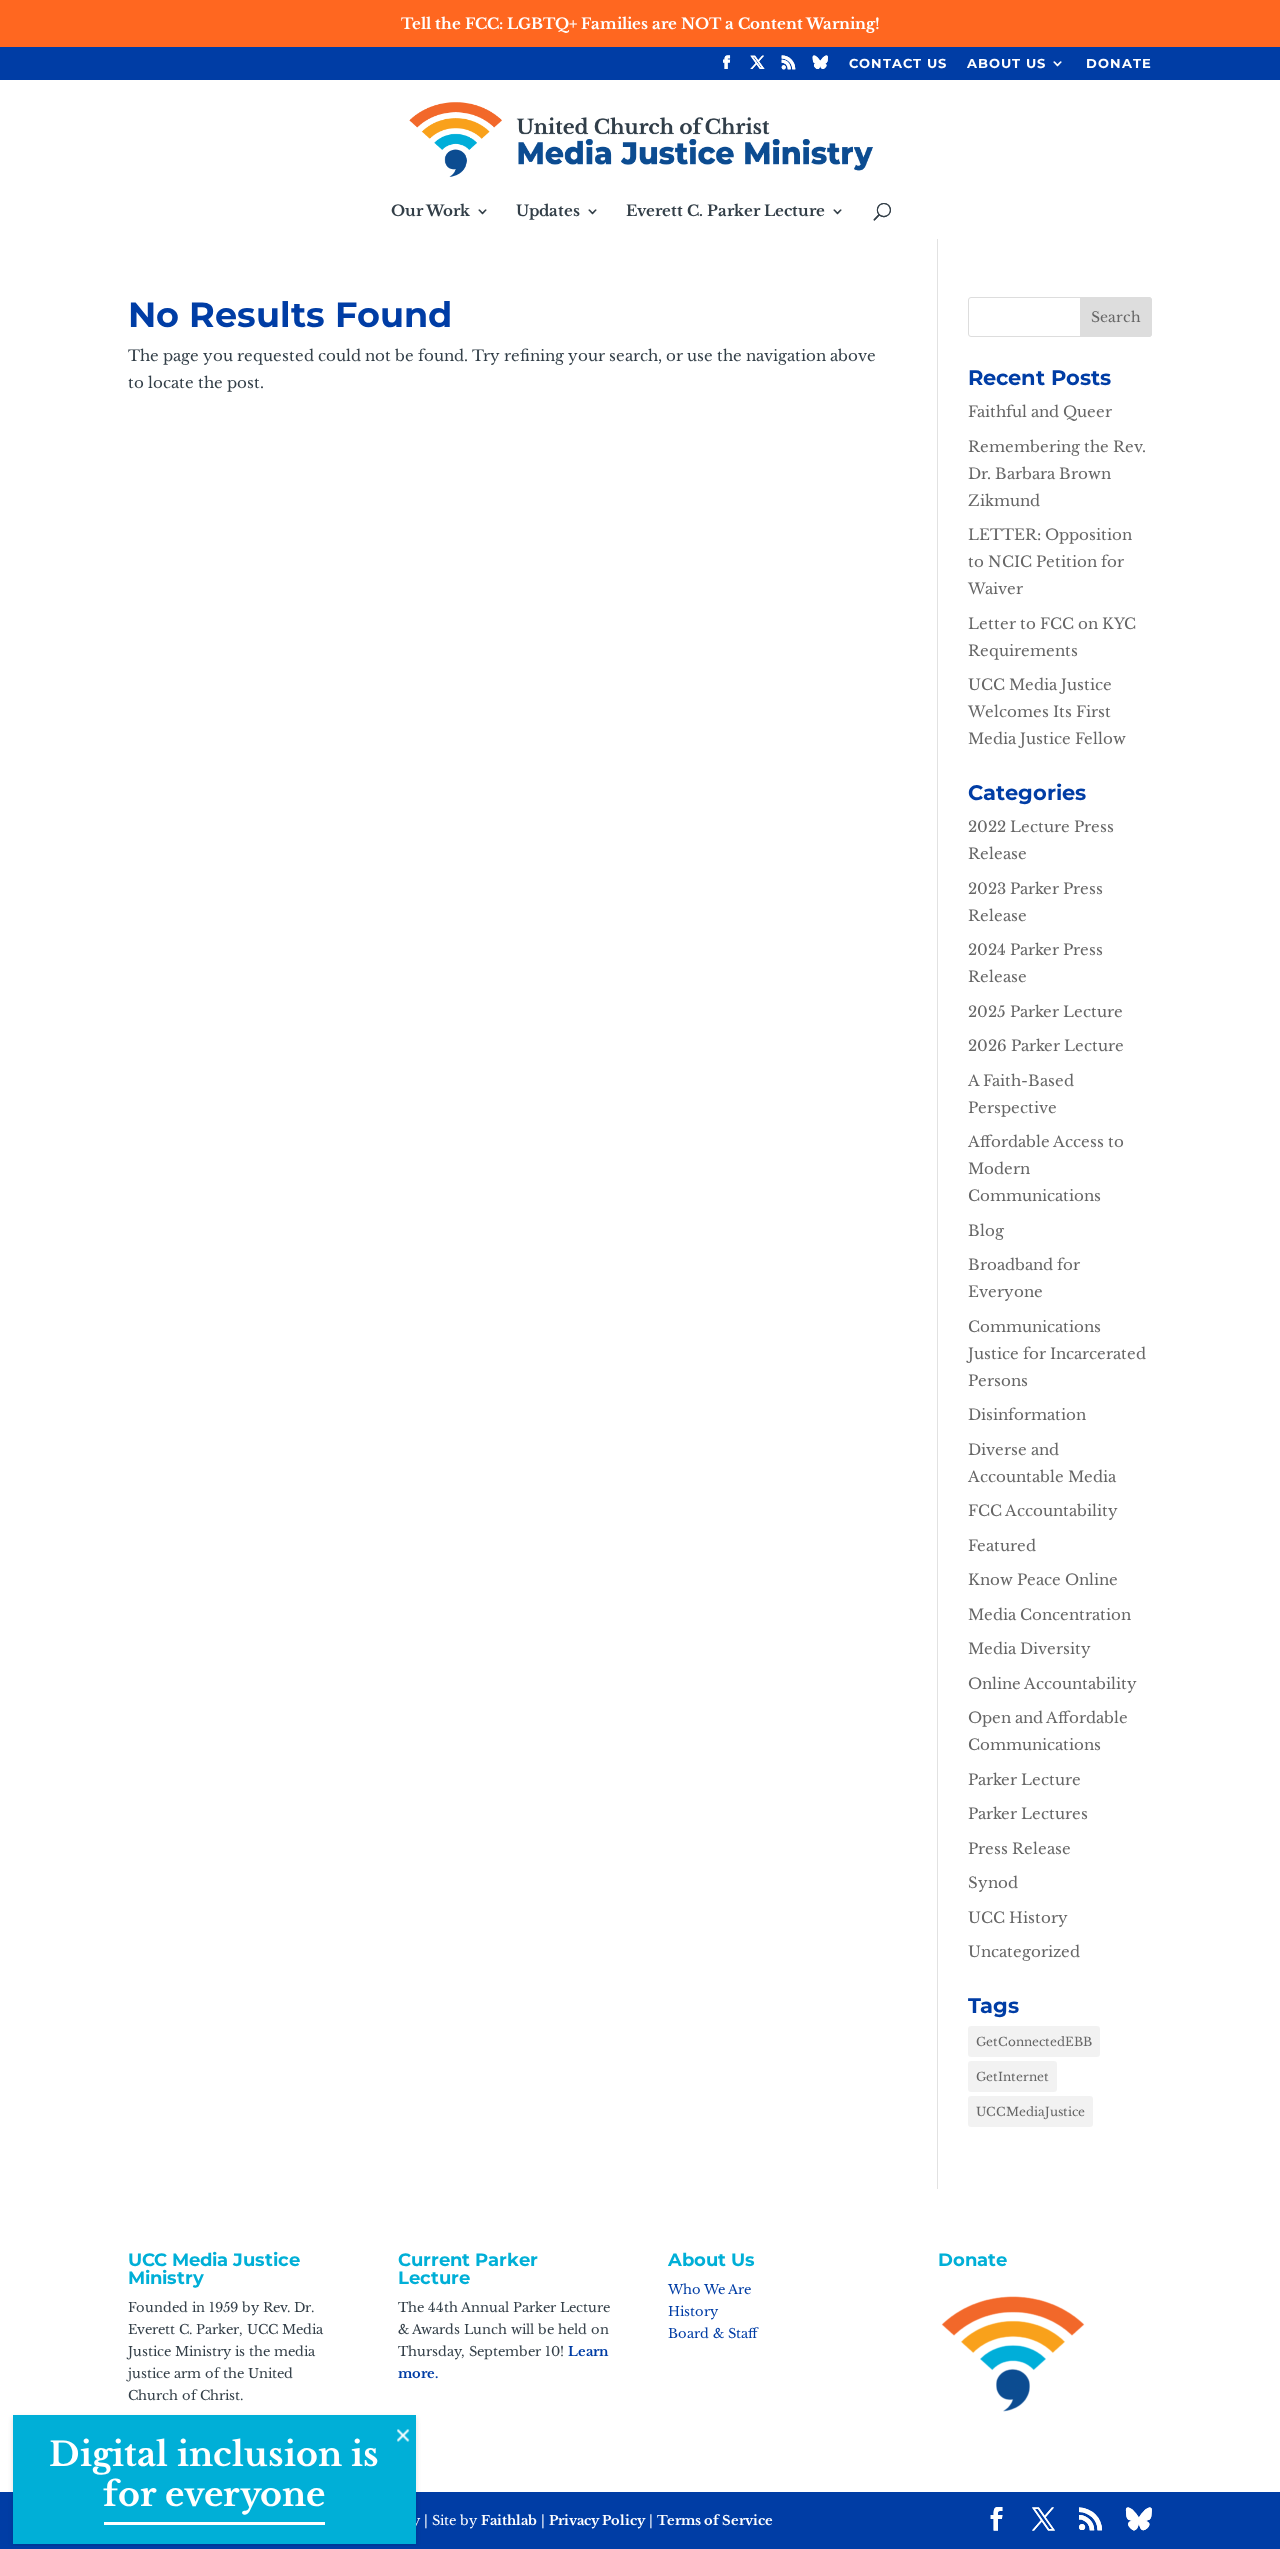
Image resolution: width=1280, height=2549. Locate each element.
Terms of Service (715, 2520)
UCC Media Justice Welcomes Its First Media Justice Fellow (1047, 711)
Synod (993, 1882)
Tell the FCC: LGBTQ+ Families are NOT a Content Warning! (640, 23)
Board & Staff (712, 2333)
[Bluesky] (821, 67)
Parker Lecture (1024, 1779)
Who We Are (709, 2289)
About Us (1006, 64)
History (693, 2311)
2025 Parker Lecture (1045, 1011)
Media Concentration (1049, 1614)
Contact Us (898, 64)
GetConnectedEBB (1034, 2041)
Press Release (1019, 1848)
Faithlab (509, 2520)
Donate (1119, 64)
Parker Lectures (1028, 1813)
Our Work (430, 212)
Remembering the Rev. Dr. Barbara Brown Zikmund (1057, 473)
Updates (548, 212)
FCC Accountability (1043, 1510)
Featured (1002, 1545)
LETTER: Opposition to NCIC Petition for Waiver (1050, 561)
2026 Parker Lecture (1046, 1045)
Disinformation (1027, 1414)
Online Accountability (1052, 1683)
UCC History (1018, 1917)
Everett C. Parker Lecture (725, 212)
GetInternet (1012, 2076)
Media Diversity (1029, 1648)
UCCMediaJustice (1030, 2111)
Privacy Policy (597, 2520)
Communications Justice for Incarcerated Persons (1057, 1353)
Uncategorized (1024, 1951)
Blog (986, 1230)
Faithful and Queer (1040, 411)
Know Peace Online (1043, 1579)
